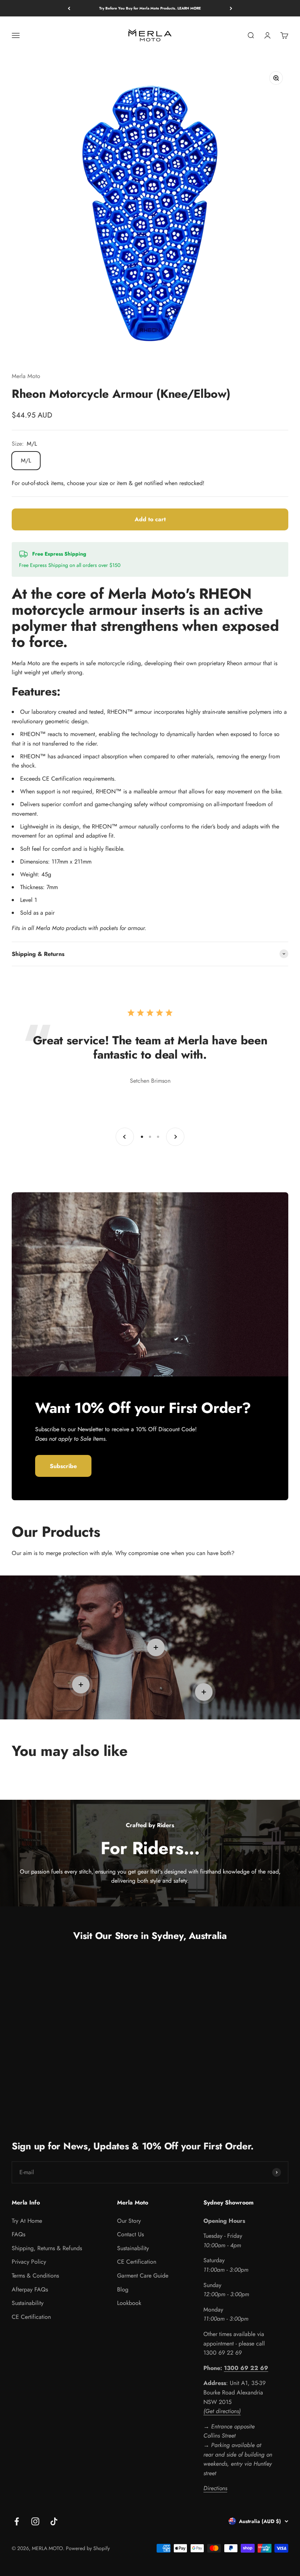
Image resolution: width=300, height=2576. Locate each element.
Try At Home (27, 2221)
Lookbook (129, 2303)
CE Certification (31, 2317)
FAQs (18, 2234)
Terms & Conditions (35, 2276)
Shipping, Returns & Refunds (47, 2248)
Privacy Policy (29, 2262)
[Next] (231, 8)
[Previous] (69, 8)
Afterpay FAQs (30, 2289)
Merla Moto (26, 376)
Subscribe (63, 1466)
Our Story (129, 2221)
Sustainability (28, 2303)
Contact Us (130, 2234)
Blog (123, 2289)
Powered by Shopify (88, 2548)
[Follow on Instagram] (35, 2521)
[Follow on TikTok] (54, 2521)
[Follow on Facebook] (17, 2521)
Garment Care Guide (143, 2276)
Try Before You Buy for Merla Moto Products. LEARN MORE (150, 8)
